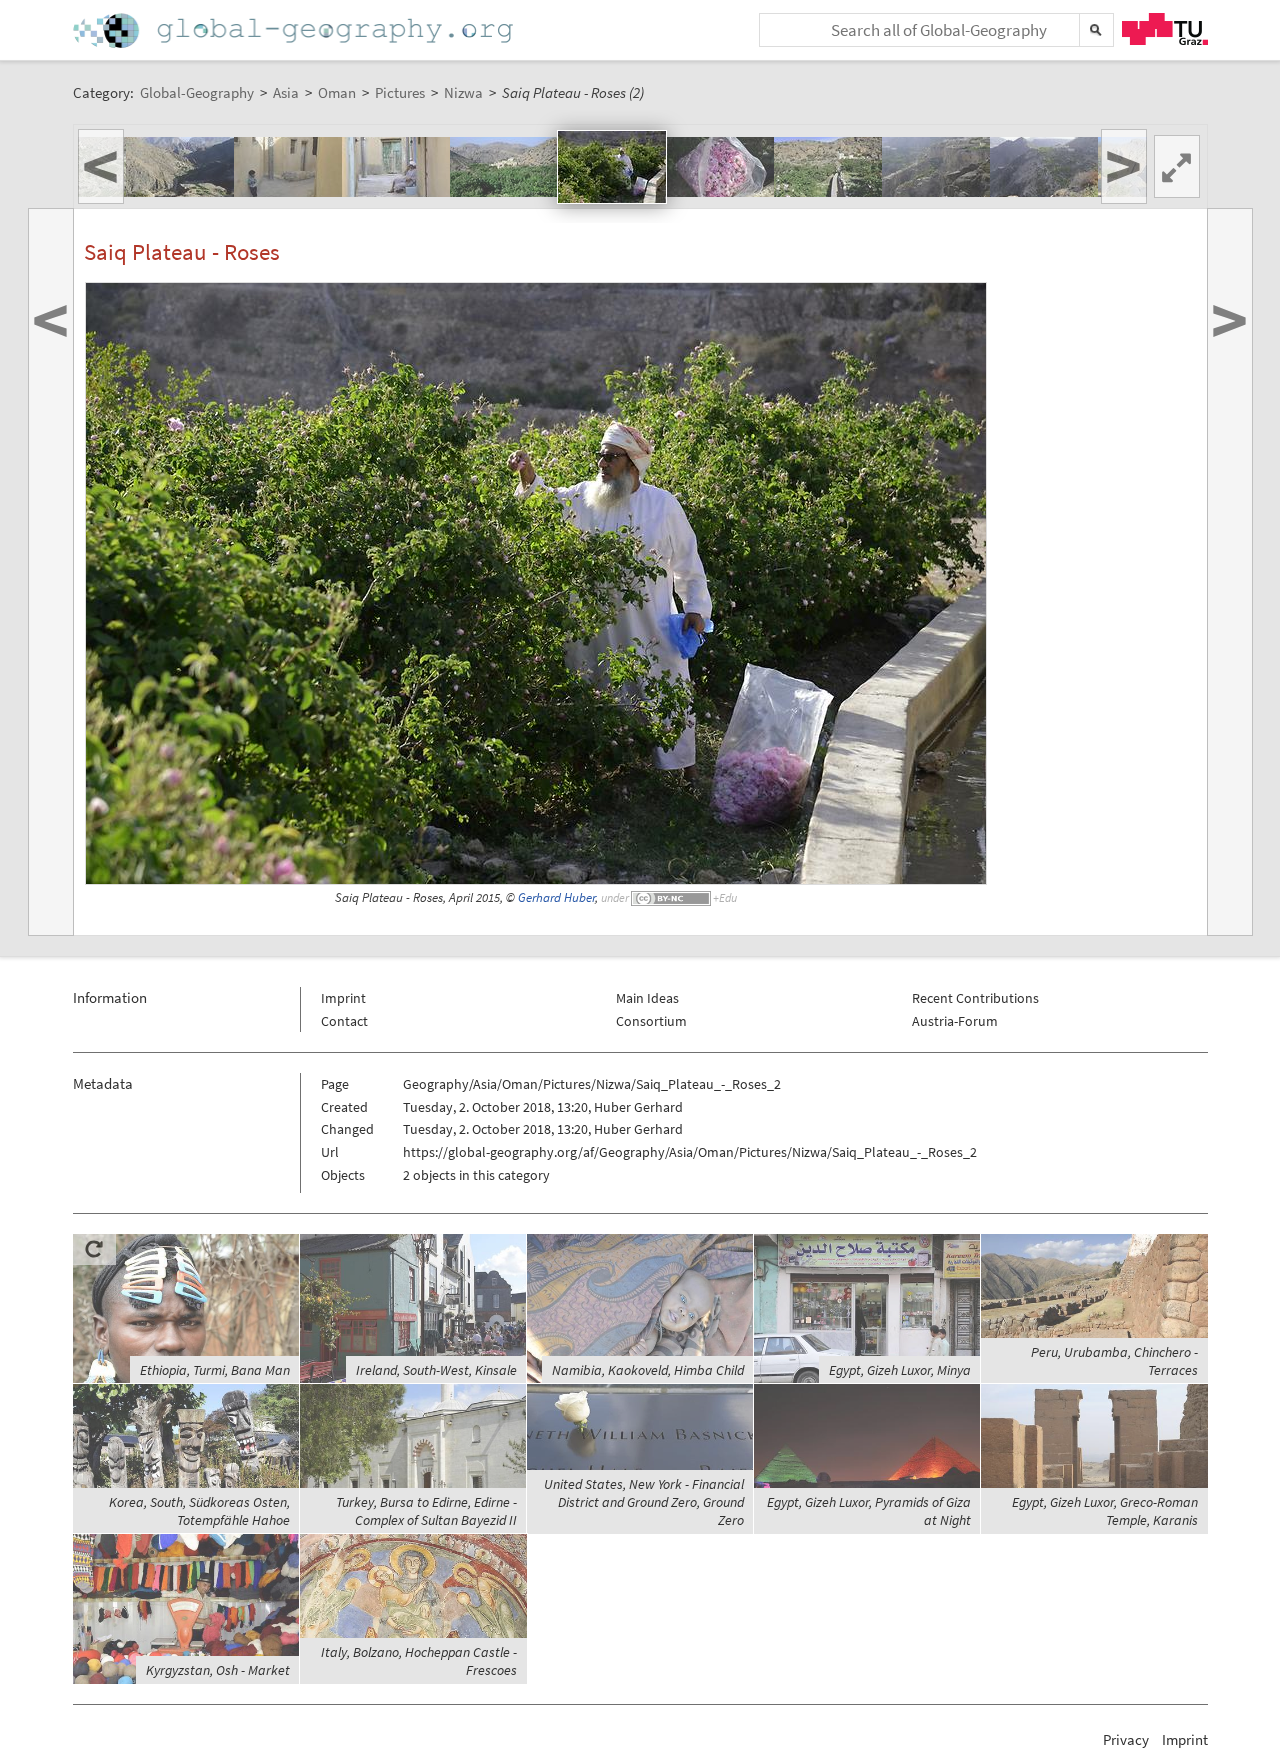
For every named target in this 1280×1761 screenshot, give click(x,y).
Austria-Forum (955, 1021)
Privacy (1126, 1739)
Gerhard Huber (556, 897)
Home (295, 30)
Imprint (343, 998)
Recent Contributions (975, 998)
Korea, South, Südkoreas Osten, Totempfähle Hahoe (199, 1511)
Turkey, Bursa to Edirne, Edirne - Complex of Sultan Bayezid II (426, 1511)
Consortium (651, 1021)
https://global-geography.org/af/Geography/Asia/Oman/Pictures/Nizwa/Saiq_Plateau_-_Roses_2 (690, 1152)
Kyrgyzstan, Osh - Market (218, 1670)
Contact (344, 1021)
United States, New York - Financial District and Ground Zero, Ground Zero (644, 1502)
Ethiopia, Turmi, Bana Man (215, 1370)
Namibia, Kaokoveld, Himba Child (648, 1370)
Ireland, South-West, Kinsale (436, 1370)
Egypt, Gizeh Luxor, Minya (900, 1370)
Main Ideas (647, 998)
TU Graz (1165, 29)
